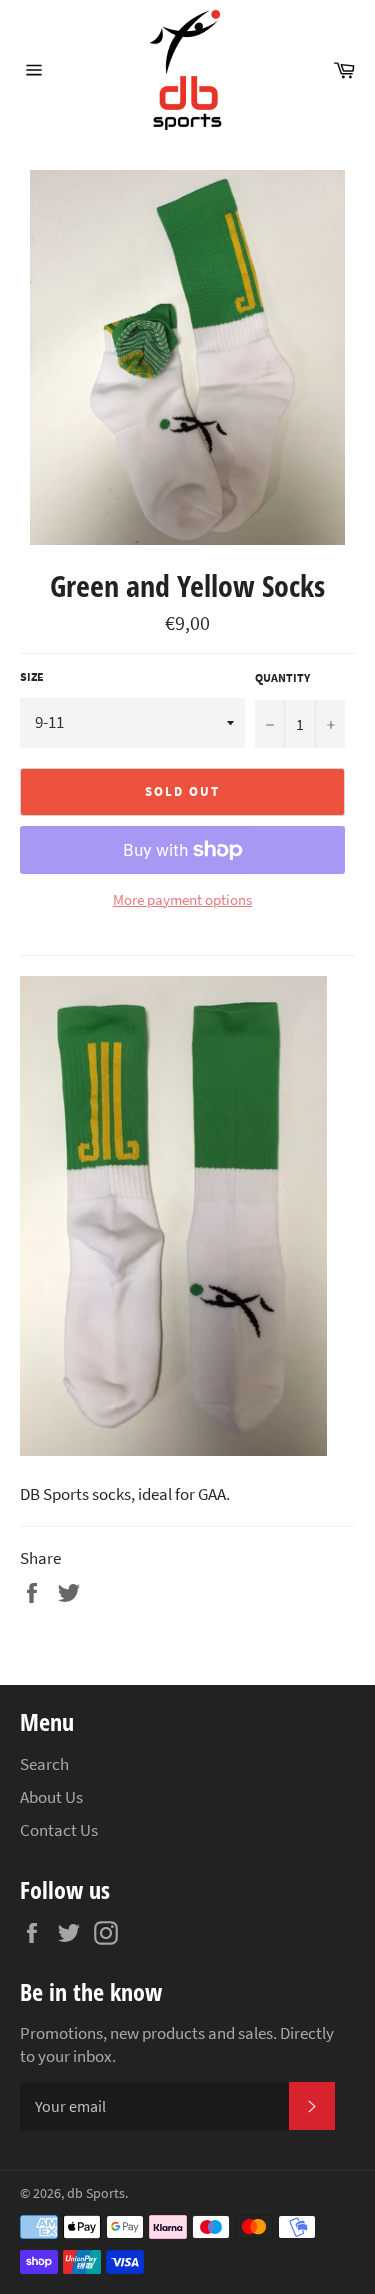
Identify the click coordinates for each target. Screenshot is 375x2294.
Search (44, 1764)
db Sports (96, 2193)
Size (32, 676)
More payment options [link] (182, 899)
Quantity (282, 677)
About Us (51, 1797)
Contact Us (59, 1830)
